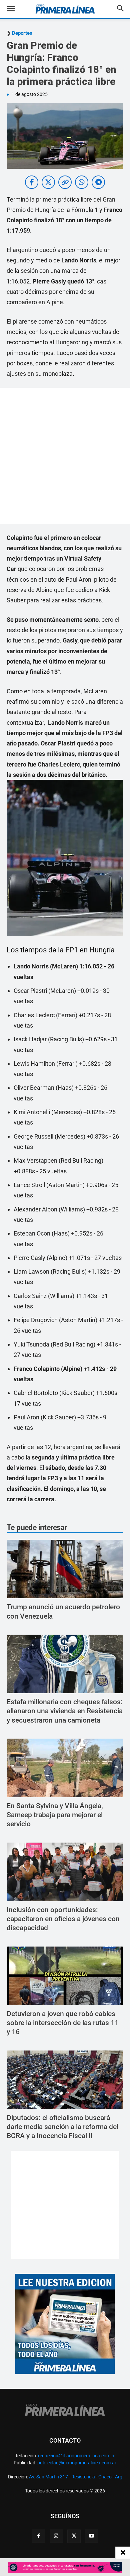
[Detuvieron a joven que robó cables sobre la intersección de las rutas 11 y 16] (65, 1976)
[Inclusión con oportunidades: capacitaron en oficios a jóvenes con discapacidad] (65, 1872)
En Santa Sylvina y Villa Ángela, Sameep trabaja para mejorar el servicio (55, 1815)
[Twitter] (74, 2536)
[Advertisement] (65, 456)
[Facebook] (39, 2536)
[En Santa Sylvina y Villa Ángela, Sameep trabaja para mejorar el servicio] (65, 1768)
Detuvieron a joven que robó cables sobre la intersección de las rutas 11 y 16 (63, 2023)
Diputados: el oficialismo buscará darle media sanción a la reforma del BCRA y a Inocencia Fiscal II (62, 2127)
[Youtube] (92, 2536)
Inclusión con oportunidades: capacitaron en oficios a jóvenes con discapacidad (63, 1919)
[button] (16, 9)
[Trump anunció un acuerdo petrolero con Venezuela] (65, 1569)
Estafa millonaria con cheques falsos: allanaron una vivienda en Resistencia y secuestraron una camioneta (65, 1711)
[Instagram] (56, 2536)
